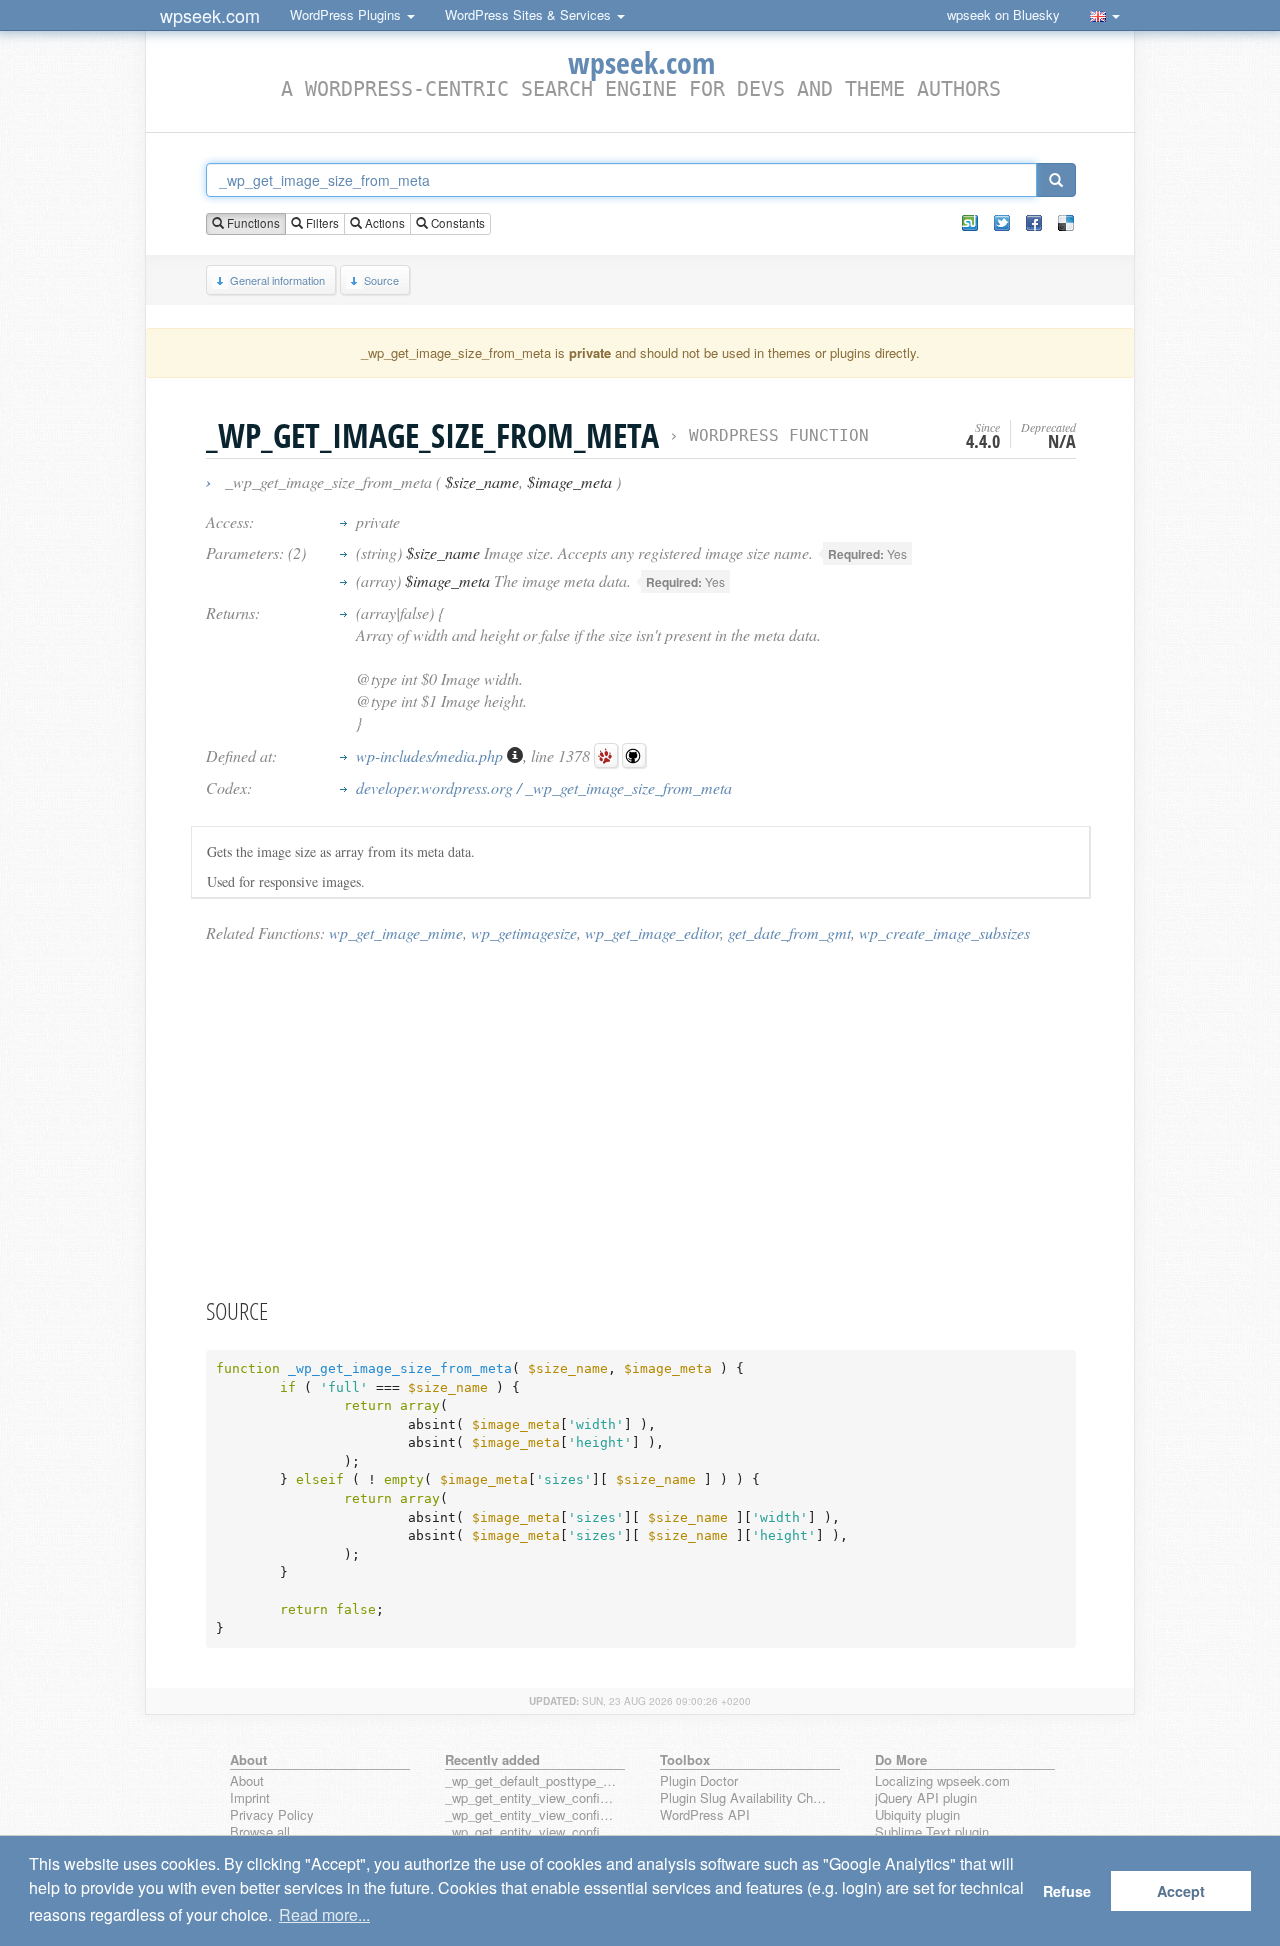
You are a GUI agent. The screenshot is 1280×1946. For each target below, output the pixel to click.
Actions (383, 223)
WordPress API (705, 1815)
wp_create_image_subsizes (944, 932)
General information (277, 280)
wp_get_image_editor (652, 932)
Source (381, 280)
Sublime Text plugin (932, 1832)
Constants (456, 223)
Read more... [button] (324, 1914)
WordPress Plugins (347, 14)
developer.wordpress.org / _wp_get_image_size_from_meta (544, 787)
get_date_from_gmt (789, 932)
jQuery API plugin (926, 1798)
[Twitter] (1002, 223)
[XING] (970, 223)
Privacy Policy (272, 1815)
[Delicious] (1066, 223)
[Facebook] (1034, 223)
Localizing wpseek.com (942, 1781)
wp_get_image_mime (396, 932)
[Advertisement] (641, 1119)
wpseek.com (210, 15)
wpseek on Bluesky (1003, 14)
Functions (252, 223)
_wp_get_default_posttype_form (531, 1781)
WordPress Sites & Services (530, 14)
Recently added (492, 1759)
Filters (321, 223)
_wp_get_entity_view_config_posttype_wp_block (531, 1815)
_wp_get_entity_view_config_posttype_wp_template (531, 1832)
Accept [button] (1181, 1891)
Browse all (260, 1832)
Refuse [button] (1067, 1891)
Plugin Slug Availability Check (746, 1798)
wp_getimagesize (524, 932)
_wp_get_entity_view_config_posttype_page (531, 1798)
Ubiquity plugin (917, 1815)
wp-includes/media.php (431, 755)
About (247, 1781)
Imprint (250, 1798)
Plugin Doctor (699, 1781)
